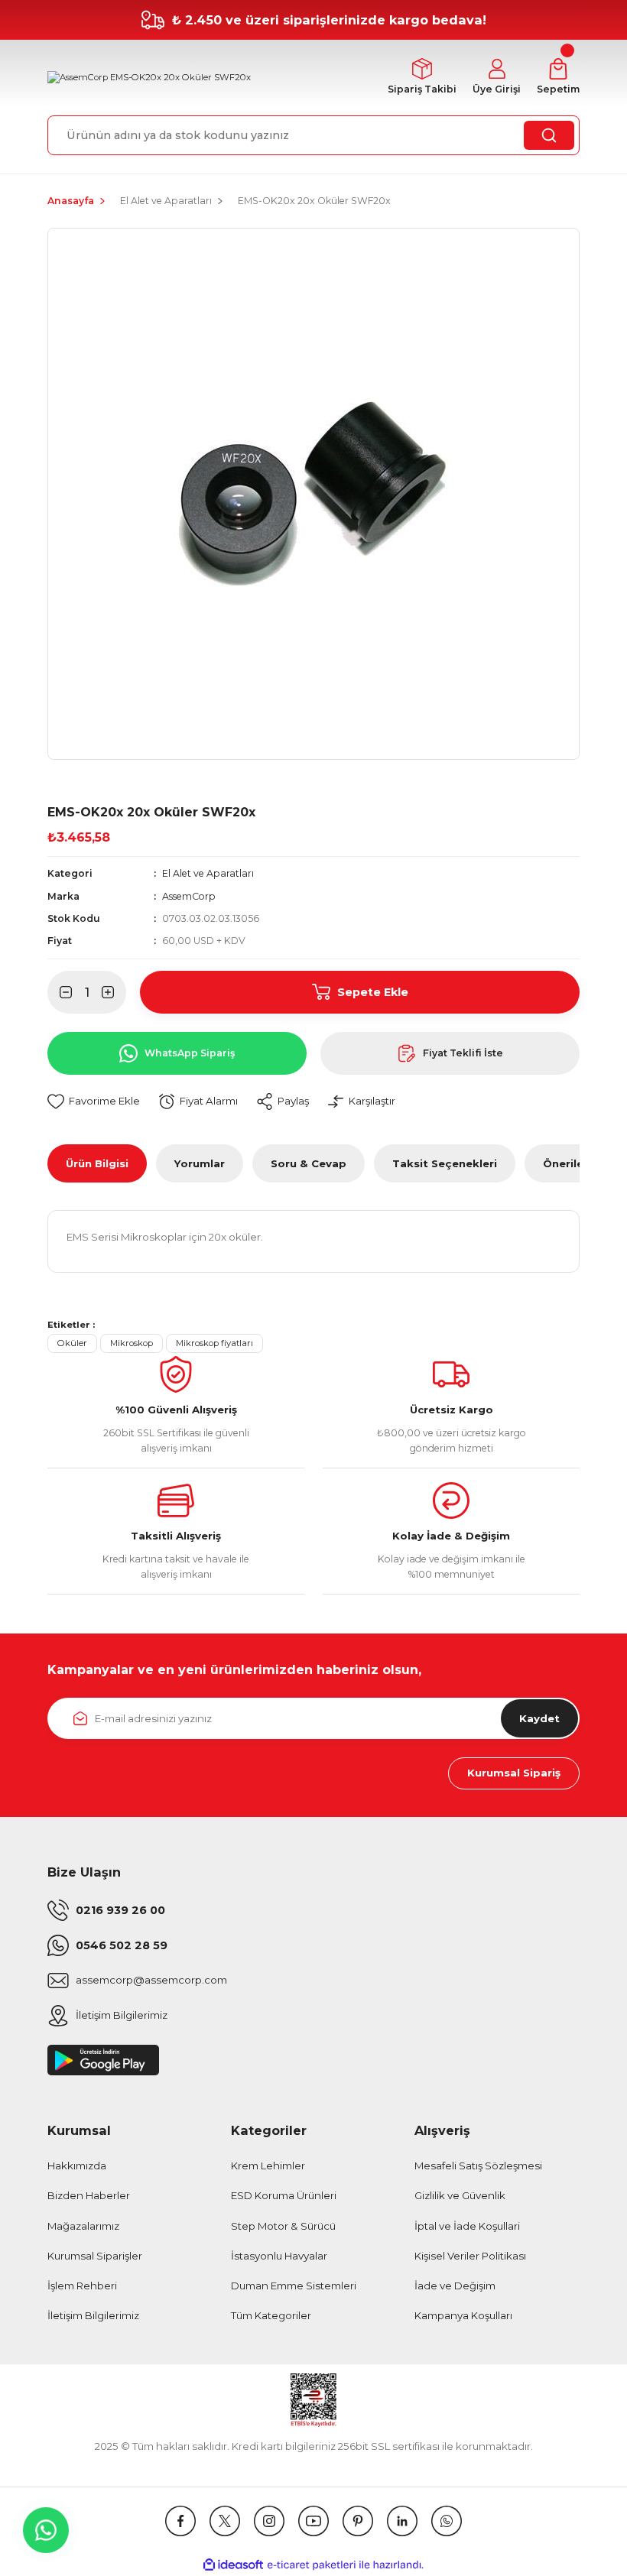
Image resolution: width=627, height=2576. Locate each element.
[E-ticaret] (312, 2565)
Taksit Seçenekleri (445, 1163)
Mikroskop (132, 1343)
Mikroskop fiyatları (214, 1343)
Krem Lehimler (268, 2166)
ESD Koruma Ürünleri (284, 2195)
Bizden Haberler (89, 2195)
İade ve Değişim (455, 2286)
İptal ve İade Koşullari (467, 2226)
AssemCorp (189, 896)
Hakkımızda (77, 2166)
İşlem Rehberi (82, 2286)
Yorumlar (200, 1163)
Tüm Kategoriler (271, 2315)
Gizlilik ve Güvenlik (460, 2195)
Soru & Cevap (309, 1163)
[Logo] (149, 78)
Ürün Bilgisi (97, 1163)
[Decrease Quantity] (60, 992)
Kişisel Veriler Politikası (470, 2256)
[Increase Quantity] (114, 992)
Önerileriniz (575, 1163)
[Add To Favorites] (94, 1102)
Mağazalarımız (83, 2226)
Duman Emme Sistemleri (294, 2286)
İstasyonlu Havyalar (279, 2256)
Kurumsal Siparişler (95, 2256)
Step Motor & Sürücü (283, 2226)
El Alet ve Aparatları (208, 873)
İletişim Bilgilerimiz (93, 2315)
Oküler (72, 1343)
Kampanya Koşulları (463, 2315)
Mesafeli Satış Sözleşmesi (478, 2166)
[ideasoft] (233, 2565)
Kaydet (539, 1718)
